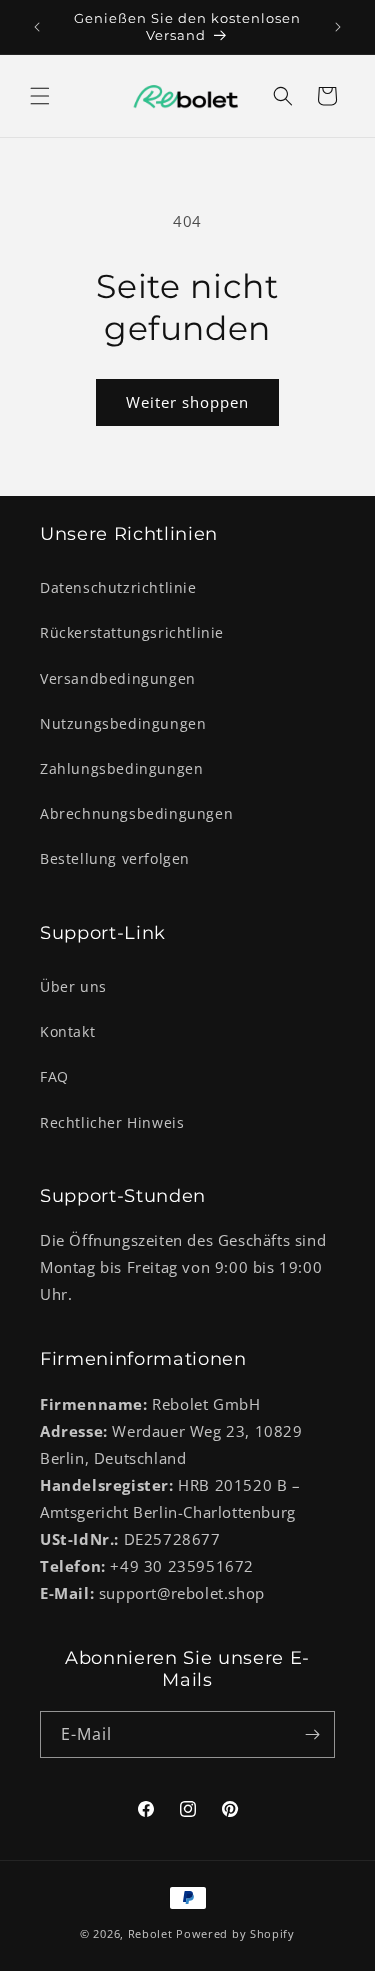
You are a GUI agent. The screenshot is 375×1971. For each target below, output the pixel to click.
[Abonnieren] (312, 1734)
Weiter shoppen (187, 402)
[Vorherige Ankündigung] (37, 27)
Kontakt (67, 1031)
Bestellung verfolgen (115, 858)
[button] (40, 96)
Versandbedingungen (118, 678)
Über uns (73, 986)
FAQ (54, 1076)
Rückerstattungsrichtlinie (132, 632)
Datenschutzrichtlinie (118, 587)
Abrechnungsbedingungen (136, 813)
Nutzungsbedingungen (123, 723)
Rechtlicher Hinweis (112, 1122)
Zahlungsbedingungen (121, 768)
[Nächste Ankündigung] (338, 27)
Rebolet (150, 1933)
